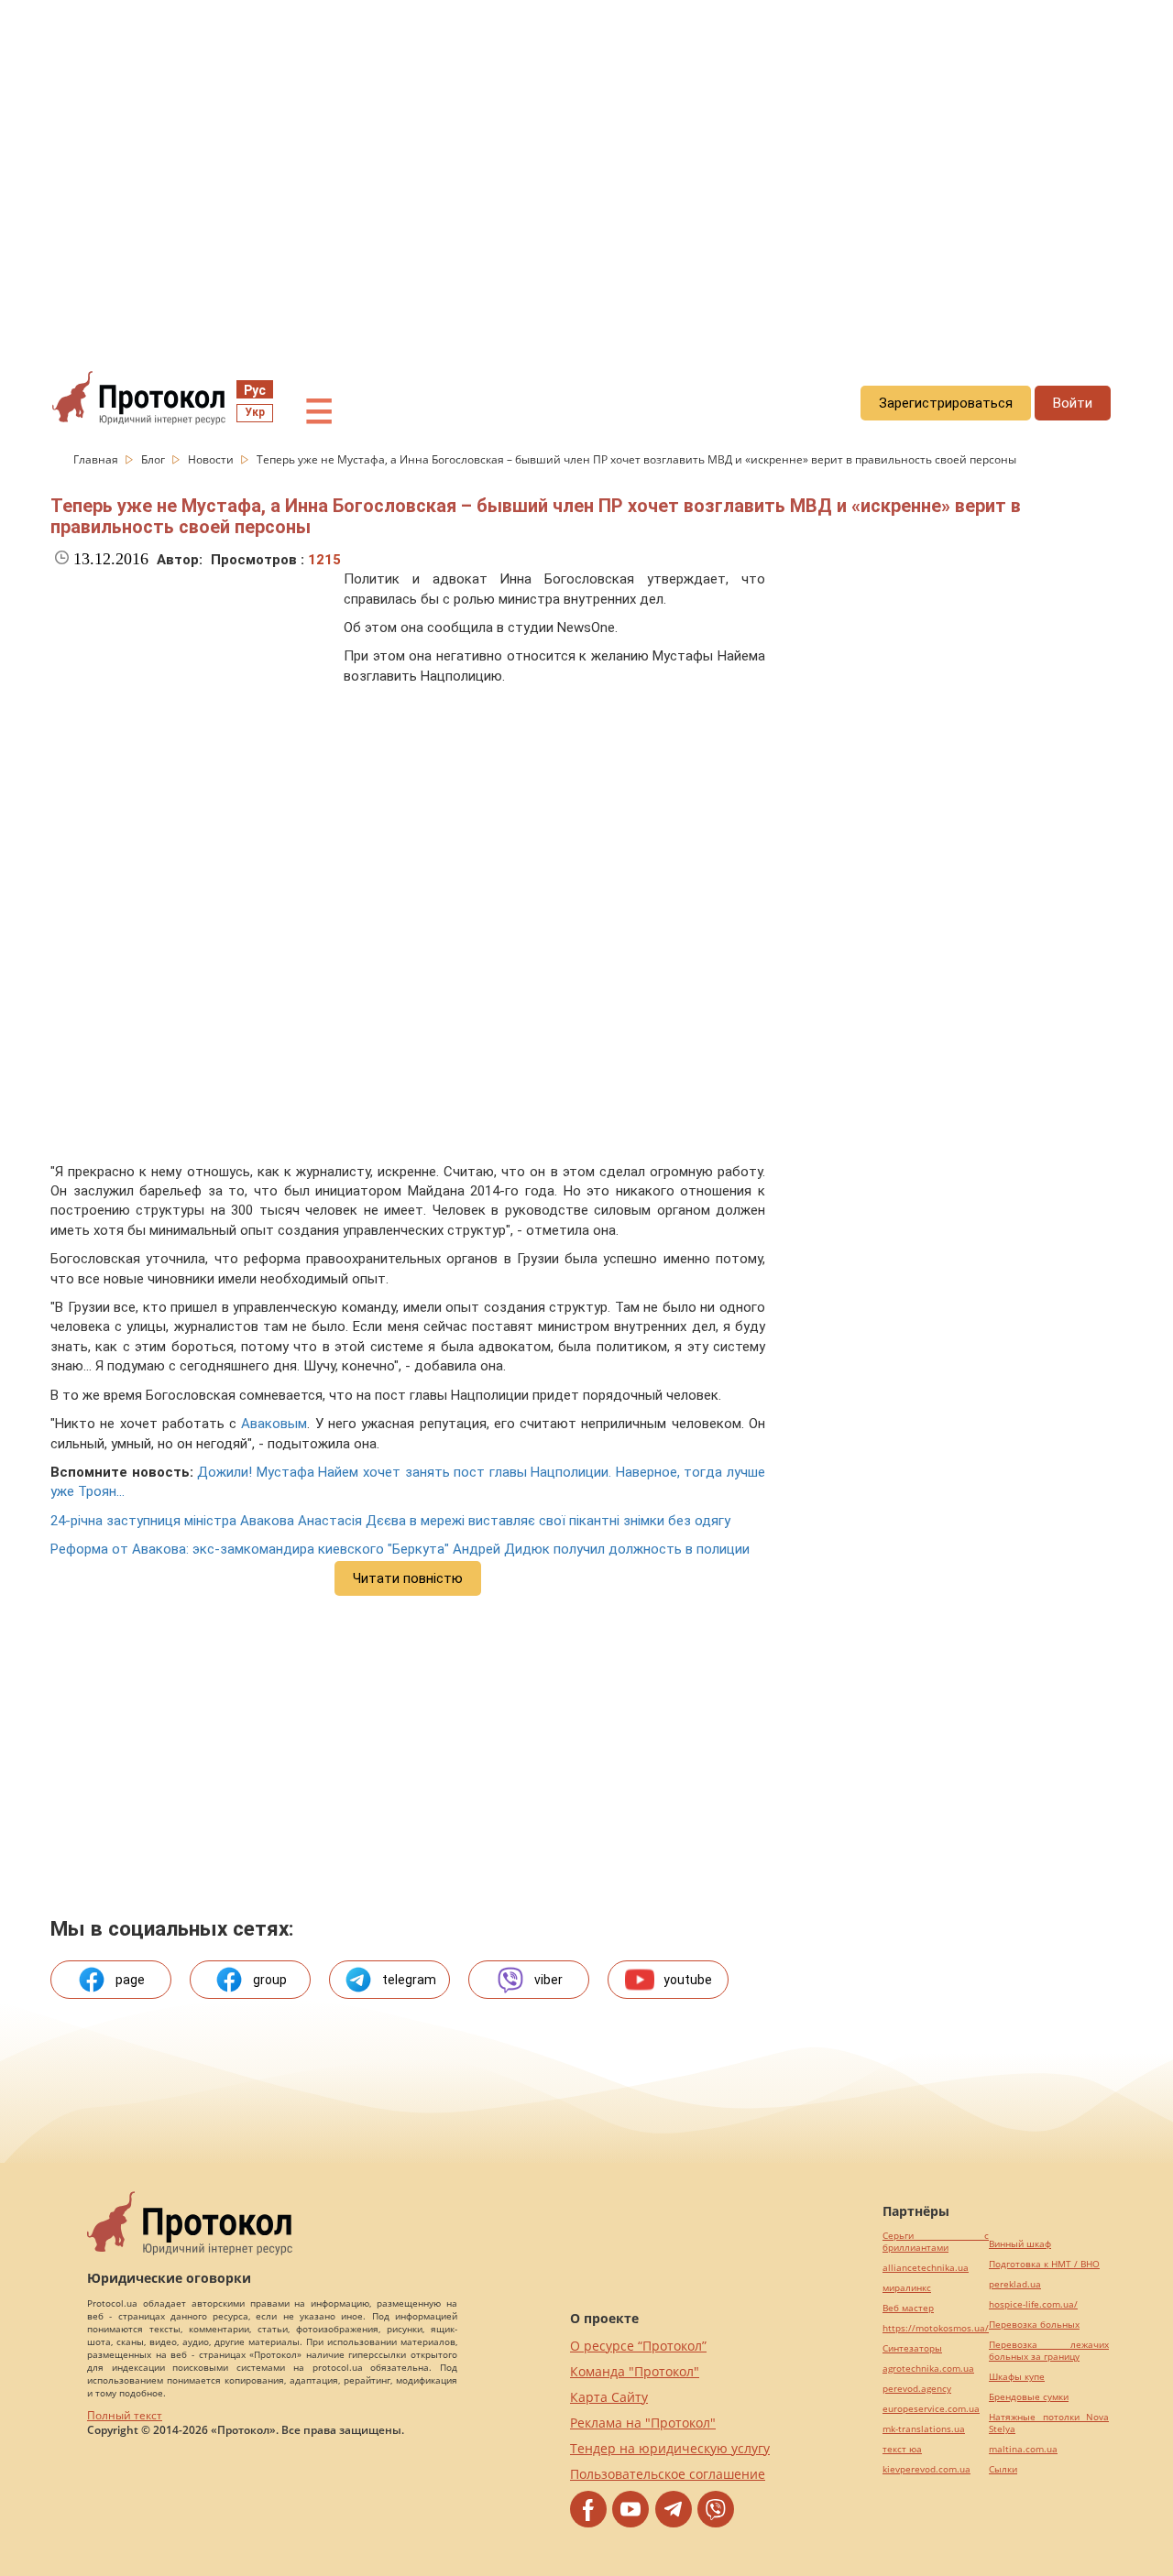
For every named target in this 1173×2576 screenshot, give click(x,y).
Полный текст (125, 2415)
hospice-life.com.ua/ (1033, 2304)
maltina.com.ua (1023, 2449)
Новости (212, 459)
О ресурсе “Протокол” (638, 2346)
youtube (688, 1980)
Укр (255, 412)
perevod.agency (917, 2389)
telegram (409, 1980)
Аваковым (274, 1424)
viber (548, 1980)
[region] (586, 166)
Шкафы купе (1017, 2377)
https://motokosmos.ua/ (936, 2328)
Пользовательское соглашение (668, 2474)
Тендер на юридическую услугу (670, 2448)
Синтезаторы (912, 2348)
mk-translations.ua (924, 2429)
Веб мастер (908, 2308)
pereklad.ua (1015, 2284)
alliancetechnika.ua (926, 2268)
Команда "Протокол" (635, 2371)
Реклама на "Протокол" (643, 2423)
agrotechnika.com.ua (928, 2369)
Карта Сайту (609, 2397)
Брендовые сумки (1029, 2397)
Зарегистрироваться (946, 403)
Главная (97, 459)
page (130, 1980)
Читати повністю (408, 1578)
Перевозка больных (1034, 2325)
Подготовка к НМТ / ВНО (1044, 2264)
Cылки (1003, 2469)
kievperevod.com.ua (926, 2469)
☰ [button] (319, 412)
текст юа (902, 2449)
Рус (255, 390)
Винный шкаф (1020, 2244)
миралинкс (907, 2288)
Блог (154, 459)
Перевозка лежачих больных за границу (1049, 2351)
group (270, 1980)
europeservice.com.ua (931, 2409)
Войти (1073, 403)
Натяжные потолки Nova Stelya (1049, 2423)
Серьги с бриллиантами (936, 2242)
